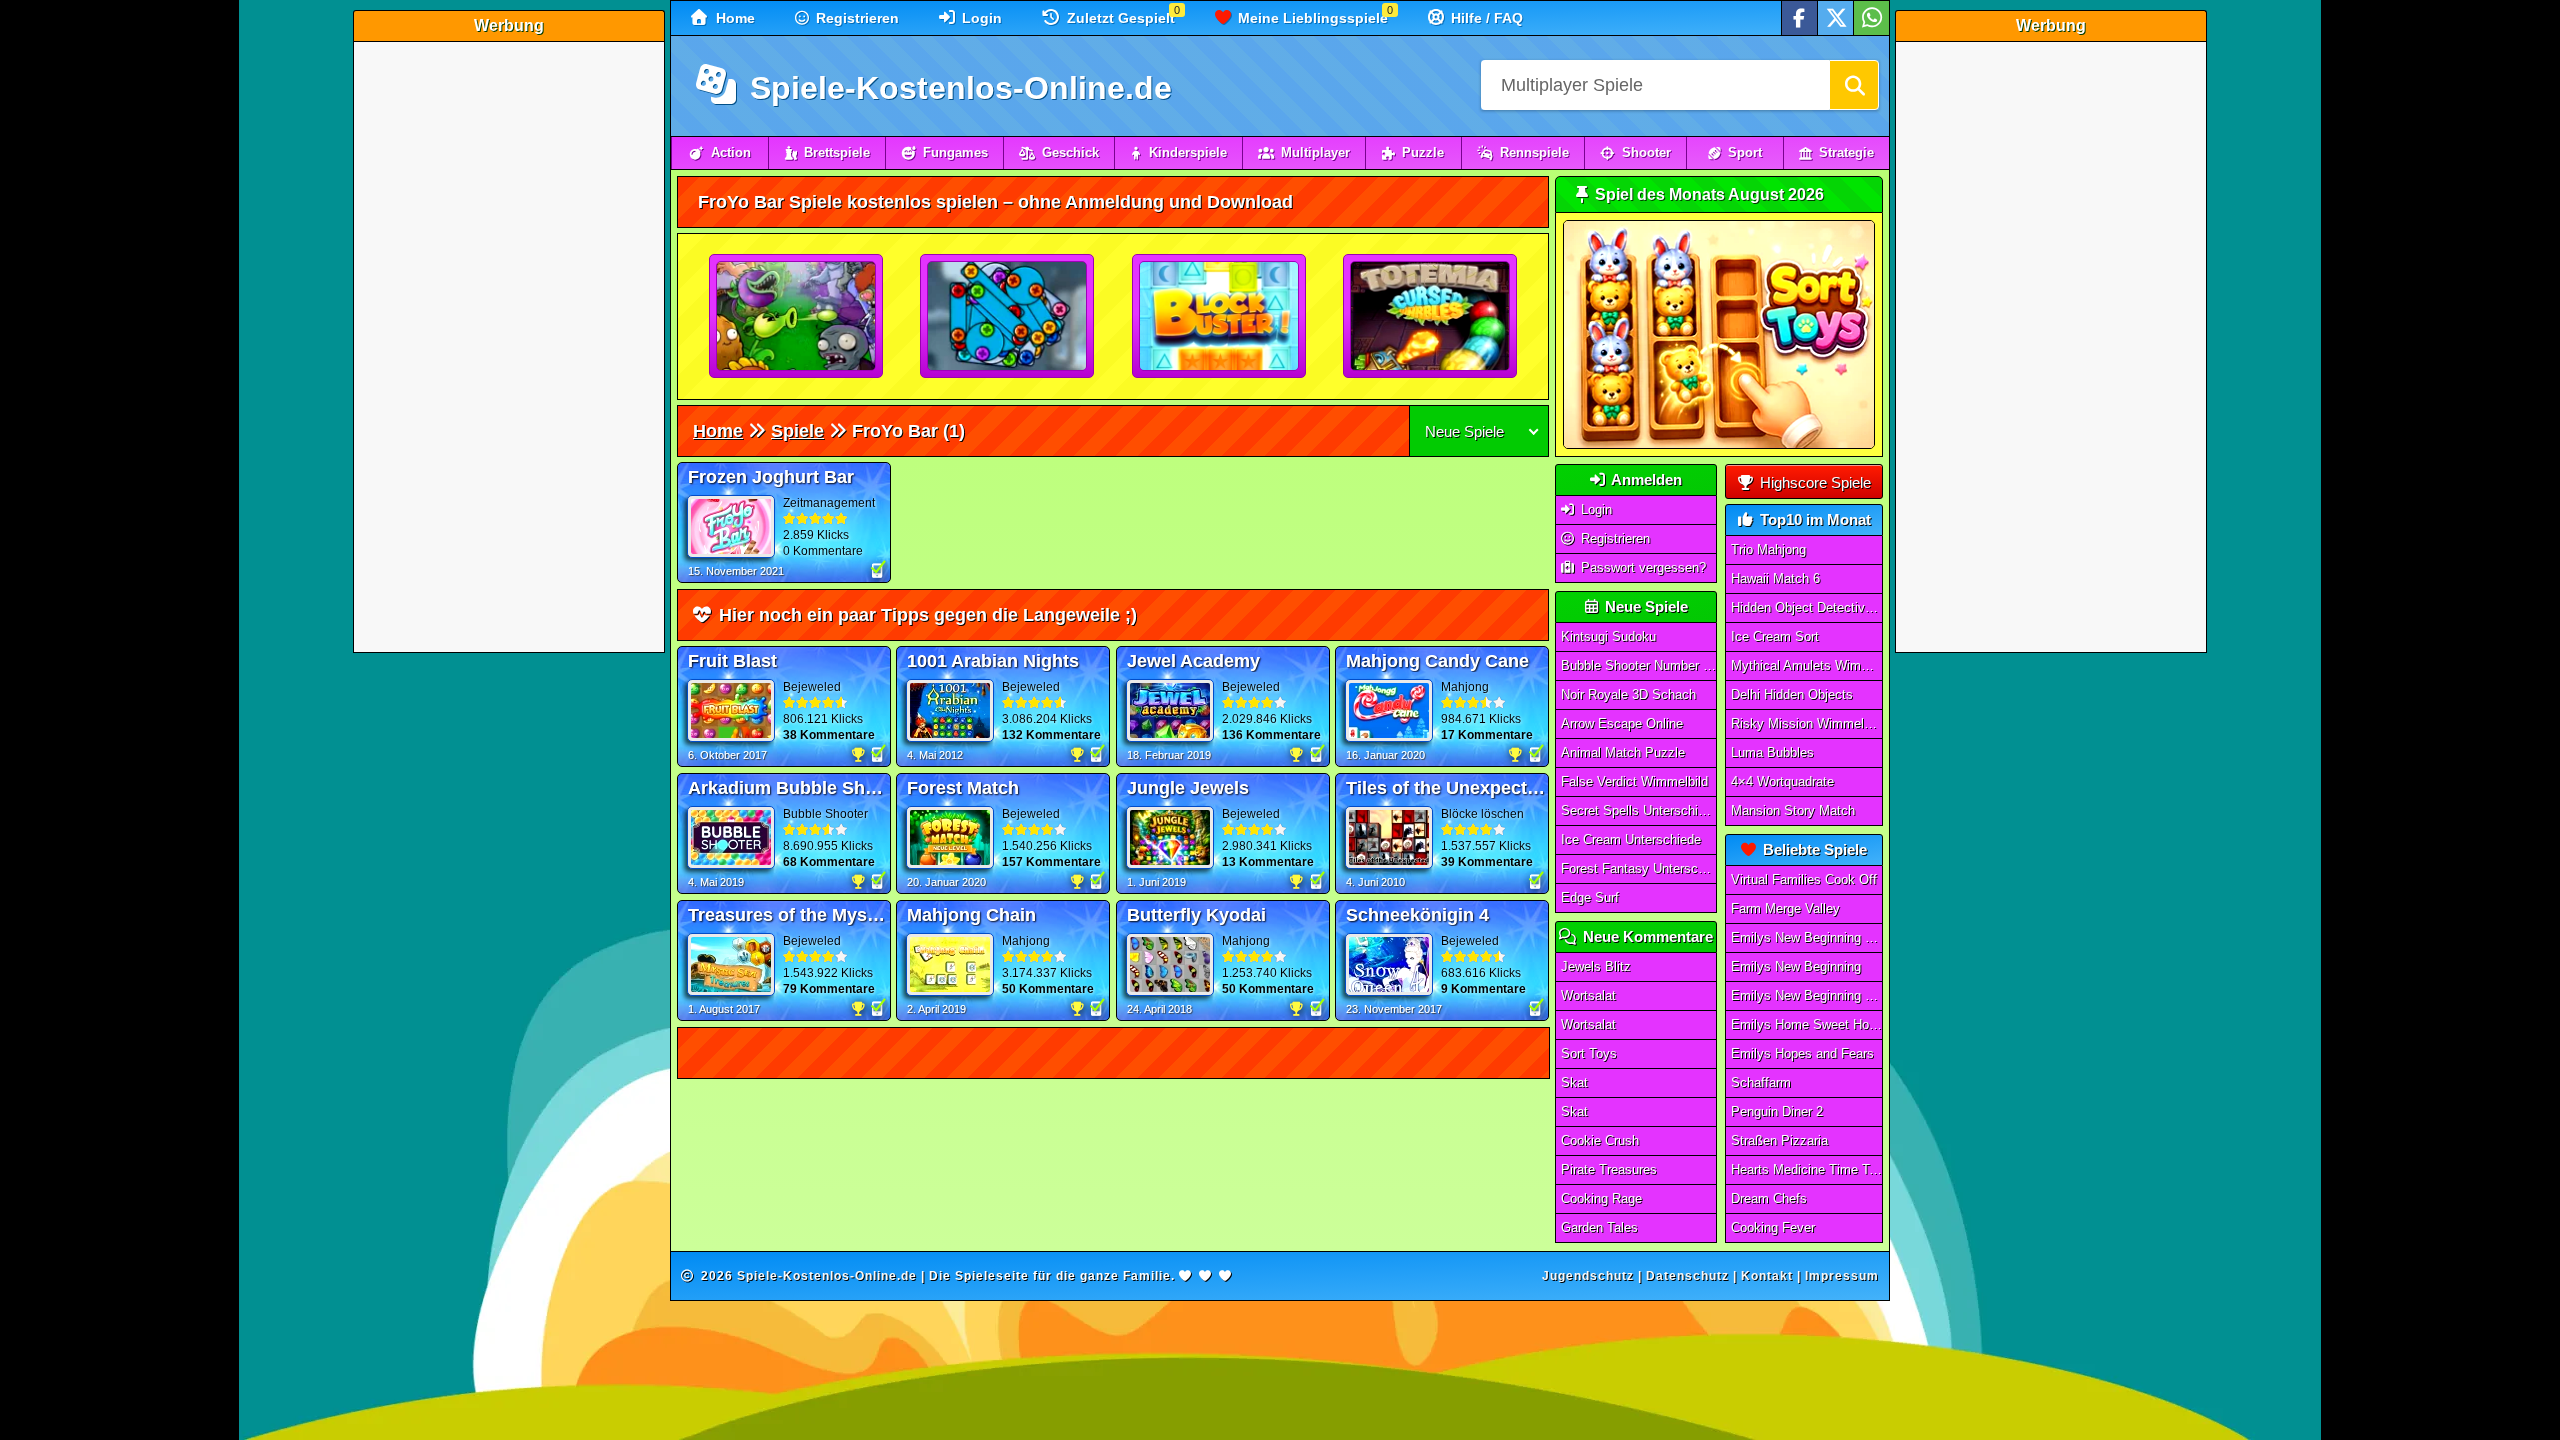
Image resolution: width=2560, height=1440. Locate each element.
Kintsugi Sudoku (1608, 636)
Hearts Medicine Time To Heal (1807, 1169)
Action (731, 152)
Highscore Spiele (1813, 482)
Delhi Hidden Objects (1792, 694)
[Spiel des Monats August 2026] (1719, 444)
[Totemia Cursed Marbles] (1431, 317)
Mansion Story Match (1793, 810)
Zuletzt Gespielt (1119, 18)
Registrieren (855, 18)
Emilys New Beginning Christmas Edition (1807, 995)
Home (733, 18)
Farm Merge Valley (1785, 908)
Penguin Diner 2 (1777, 1111)
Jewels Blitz (1596, 966)
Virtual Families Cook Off (1804, 879)
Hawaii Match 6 (1775, 578)
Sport (1745, 152)
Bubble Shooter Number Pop (1639, 665)
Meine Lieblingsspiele (1311, 18)
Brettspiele (837, 152)
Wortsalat (1588, 995)
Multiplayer (1315, 152)
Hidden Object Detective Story (1807, 607)
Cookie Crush (1600, 1140)
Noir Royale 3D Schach (1628, 694)
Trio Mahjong (1768, 549)
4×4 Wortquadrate (1782, 781)
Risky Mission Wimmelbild (1807, 723)
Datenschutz (1687, 1276)
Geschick (1070, 152)
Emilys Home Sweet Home (1807, 1024)
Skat (1574, 1082)
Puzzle (1423, 152)
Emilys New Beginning (1796, 966)
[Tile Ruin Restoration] (1008, 317)
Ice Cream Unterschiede (1631, 839)
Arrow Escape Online (1622, 723)
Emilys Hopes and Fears (1802, 1053)
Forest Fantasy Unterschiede (1639, 868)
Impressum (1842, 1276)
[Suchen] (1854, 85)
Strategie (1846, 152)
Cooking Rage (1601, 1198)
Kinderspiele (1188, 152)
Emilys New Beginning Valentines (1807, 937)
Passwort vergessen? (1641, 567)
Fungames (955, 152)
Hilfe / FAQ (1485, 18)
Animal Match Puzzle (1623, 752)
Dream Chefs (1769, 1198)
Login (980, 18)
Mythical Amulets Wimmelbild (1807, 665)
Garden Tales (1599, 1227)
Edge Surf (1590, 897)
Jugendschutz (1588, 1276)
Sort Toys (1589, 1053)
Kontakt (1767, 1276)
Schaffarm (1761, 1082)
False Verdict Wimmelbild (1634, 781)
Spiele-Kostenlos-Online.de (956, 88)
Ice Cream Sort (1775, 636)
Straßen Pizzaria (1779, 1140)
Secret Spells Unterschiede (1639, 810)
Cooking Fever (1773, 1227)
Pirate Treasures (1609, 1169)
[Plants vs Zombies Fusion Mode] (797, 317)
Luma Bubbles (1772, 752)
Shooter (1646, 152)
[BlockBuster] (1220, 317)
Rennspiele (1534, 152)
